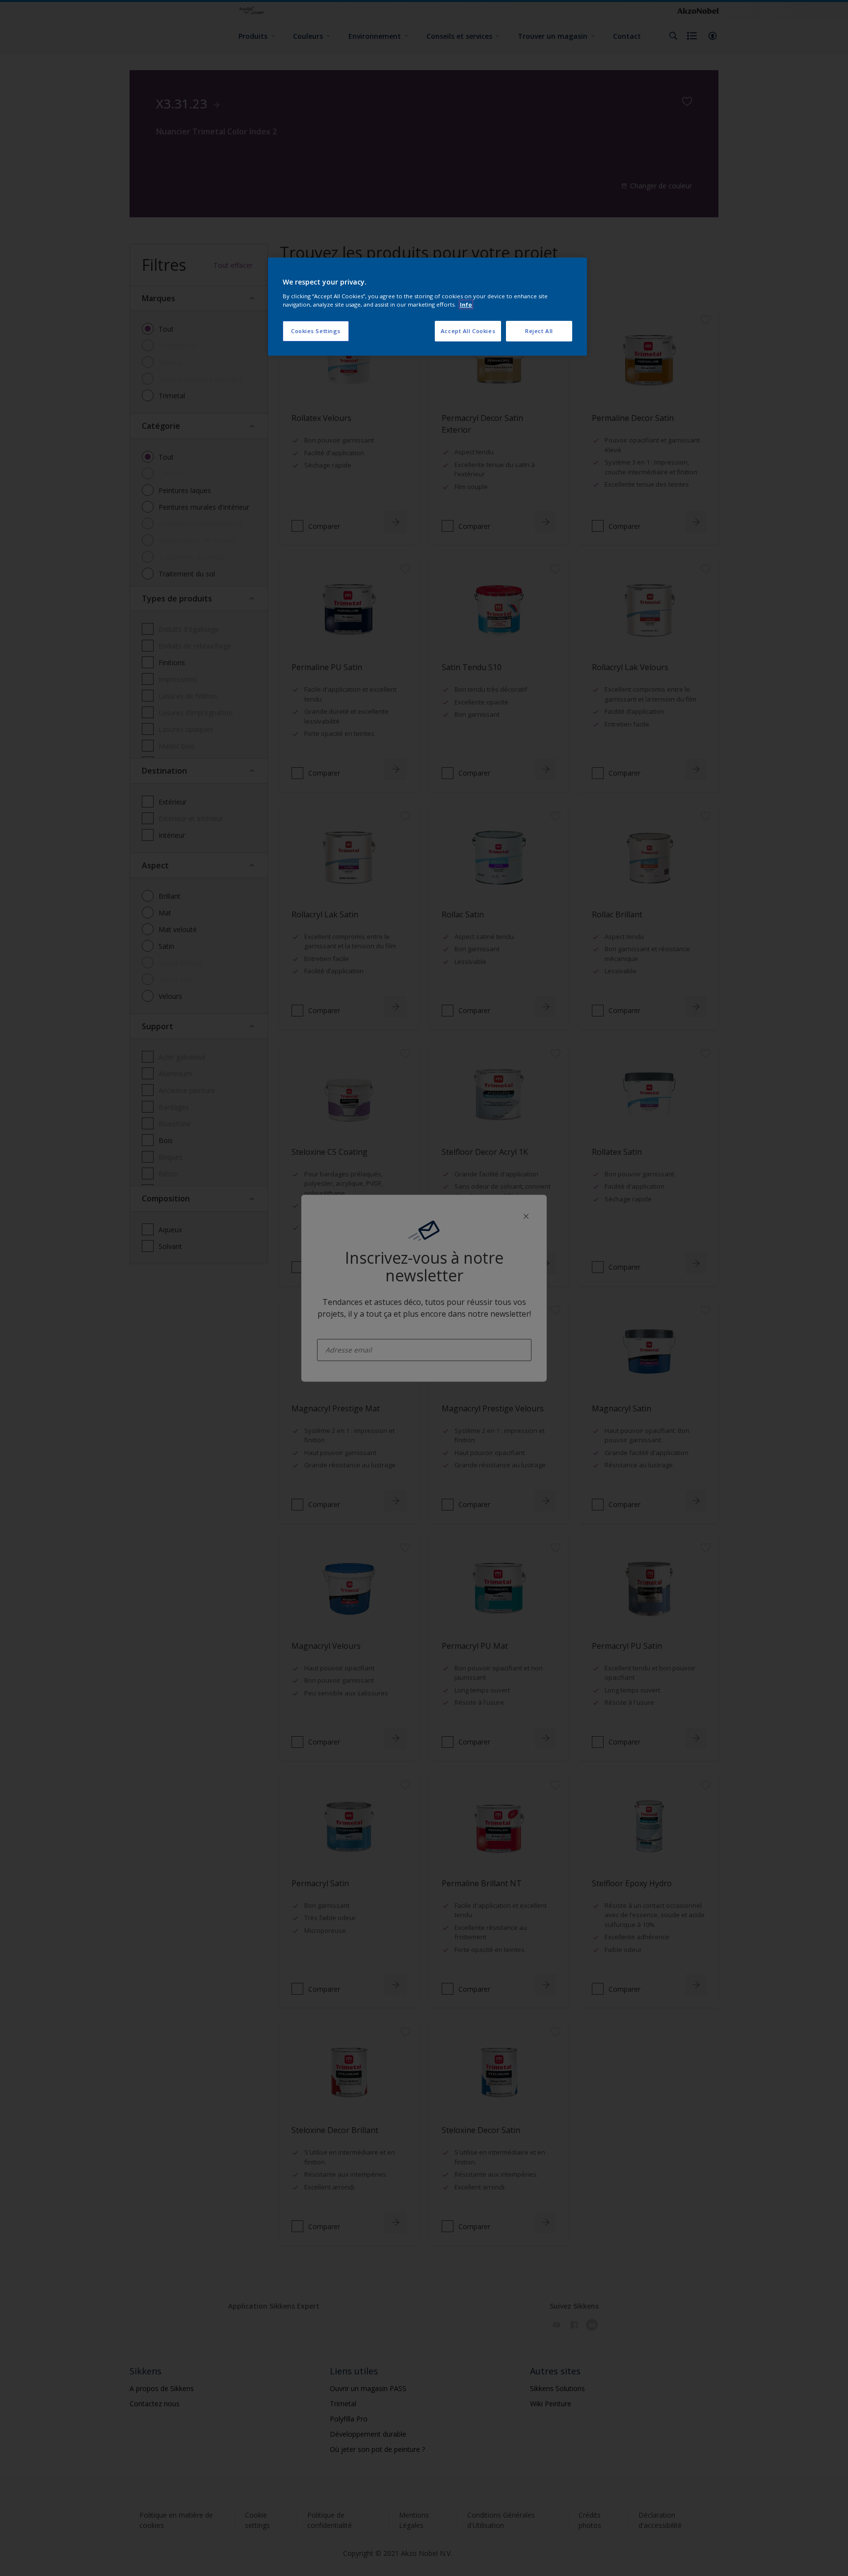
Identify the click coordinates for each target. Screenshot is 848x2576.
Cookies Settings (316, 331)
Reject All (539, 331)
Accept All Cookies (468, 331)
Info (466, 304)
